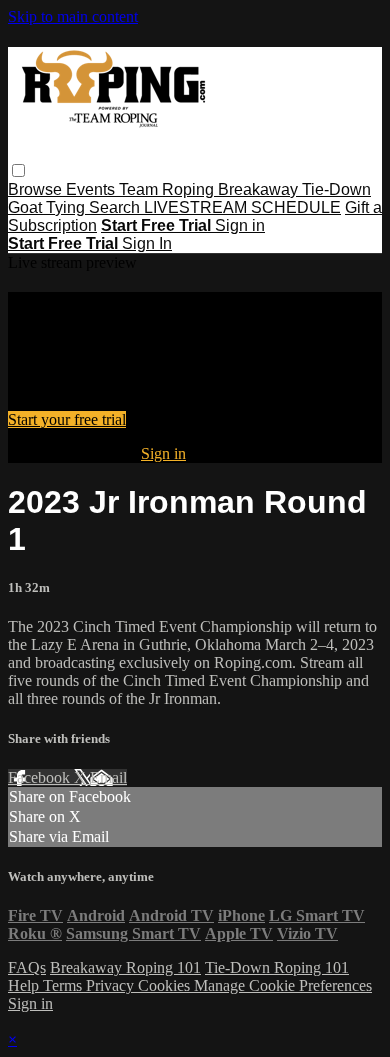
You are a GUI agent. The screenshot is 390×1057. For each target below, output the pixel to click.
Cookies (166, 985)
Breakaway (260, 189)
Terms (64, 985)
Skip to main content (73, 16)
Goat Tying (48, 207)
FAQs (27, 967)
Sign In (147, 243)
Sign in (240, 225)
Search (116, 207)
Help (25, 985)
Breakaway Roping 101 (125, 967)
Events (92, 189)
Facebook (41, 777)
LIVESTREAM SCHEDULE (242, 207)
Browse (37, 189)
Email (108, 777)
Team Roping (168, 189)
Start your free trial (67, 419)
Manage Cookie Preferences (283, 985)
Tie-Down (336, 189)
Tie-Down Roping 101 (277, 967)
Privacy (112, 985)
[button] (18, 170)
